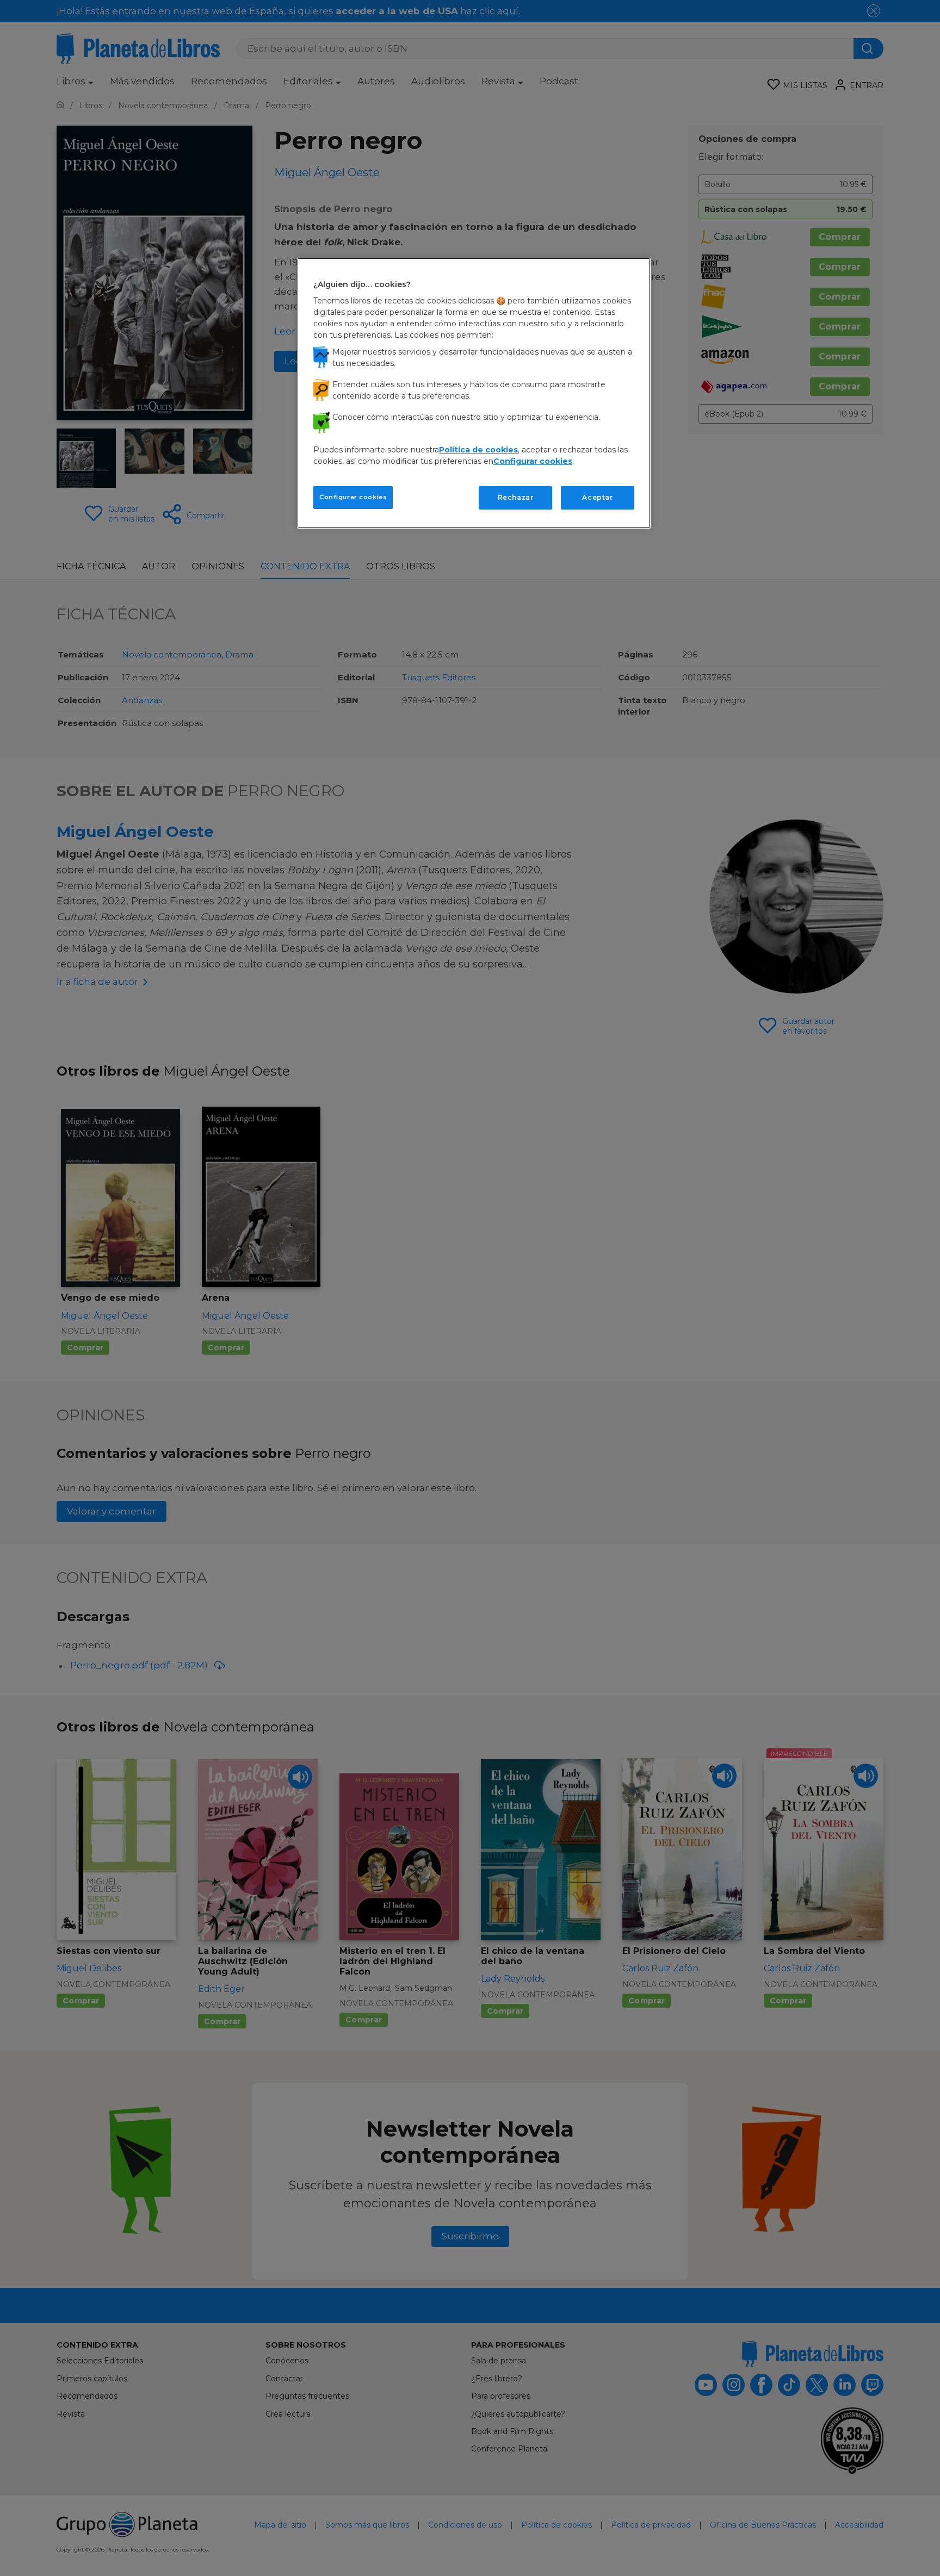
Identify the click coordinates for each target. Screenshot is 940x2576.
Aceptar (597, 497)
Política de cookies (478, 450)
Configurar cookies (353, 497)
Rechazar (516, 497)
